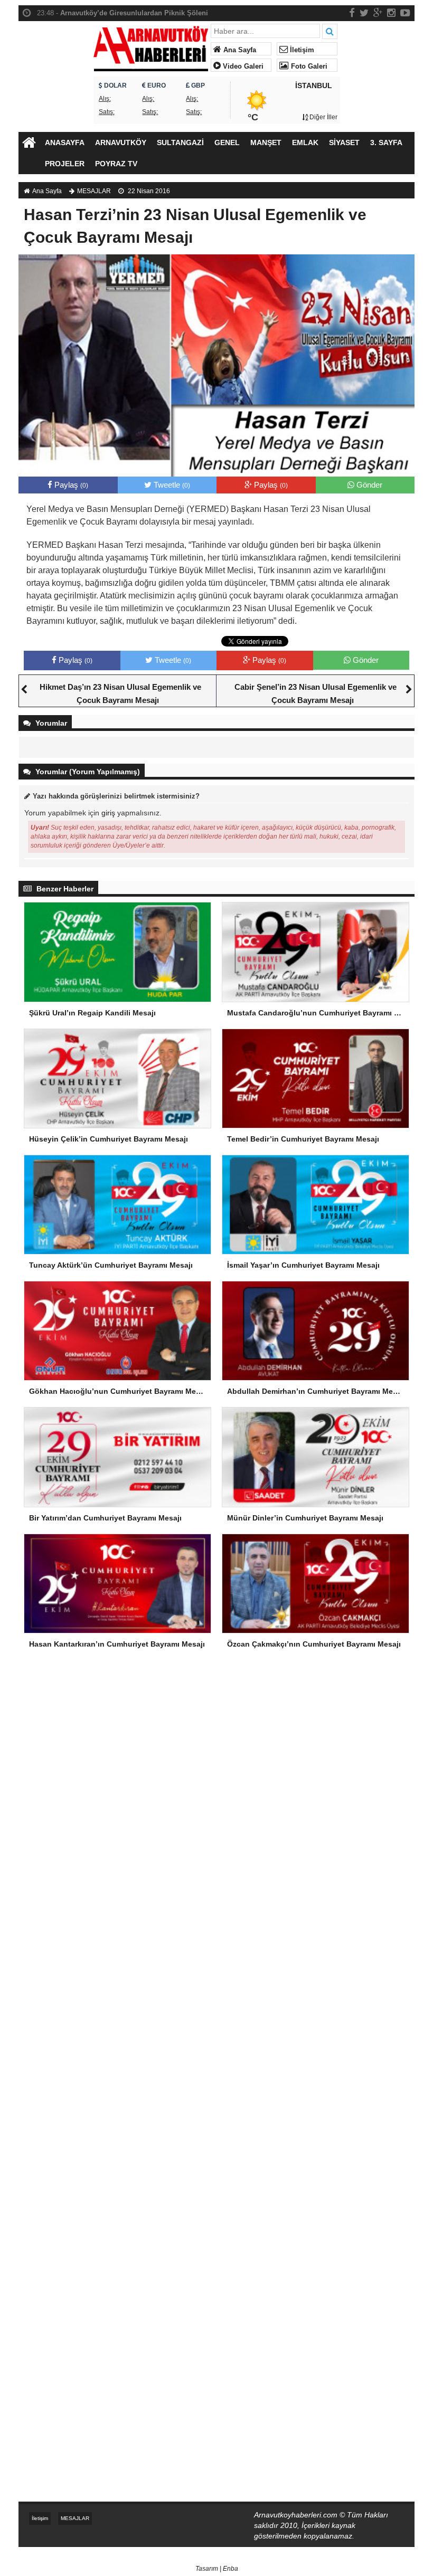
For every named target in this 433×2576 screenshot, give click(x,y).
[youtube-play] (405, 13)
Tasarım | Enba (217, 2569)
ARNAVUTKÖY (121, 142)
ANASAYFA (65, 142)
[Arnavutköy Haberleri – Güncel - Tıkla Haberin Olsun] (151, 46)
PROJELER (65, 164)
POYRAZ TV (116, 164)
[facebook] (352, 13)
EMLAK (305, 142)
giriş (108, 813)
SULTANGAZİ (180, 142)
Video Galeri (242, 66)
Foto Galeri (308, 66)
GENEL (227, 142)
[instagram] (391, 13)
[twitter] (364, 13)
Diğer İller (323, 117)
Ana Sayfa (239, 50)
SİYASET (344, 142)
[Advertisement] (216, 1750)
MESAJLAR (94, 191)
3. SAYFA (386, 142)
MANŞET (266, 142)
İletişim (301, 50)
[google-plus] (378, 13)
